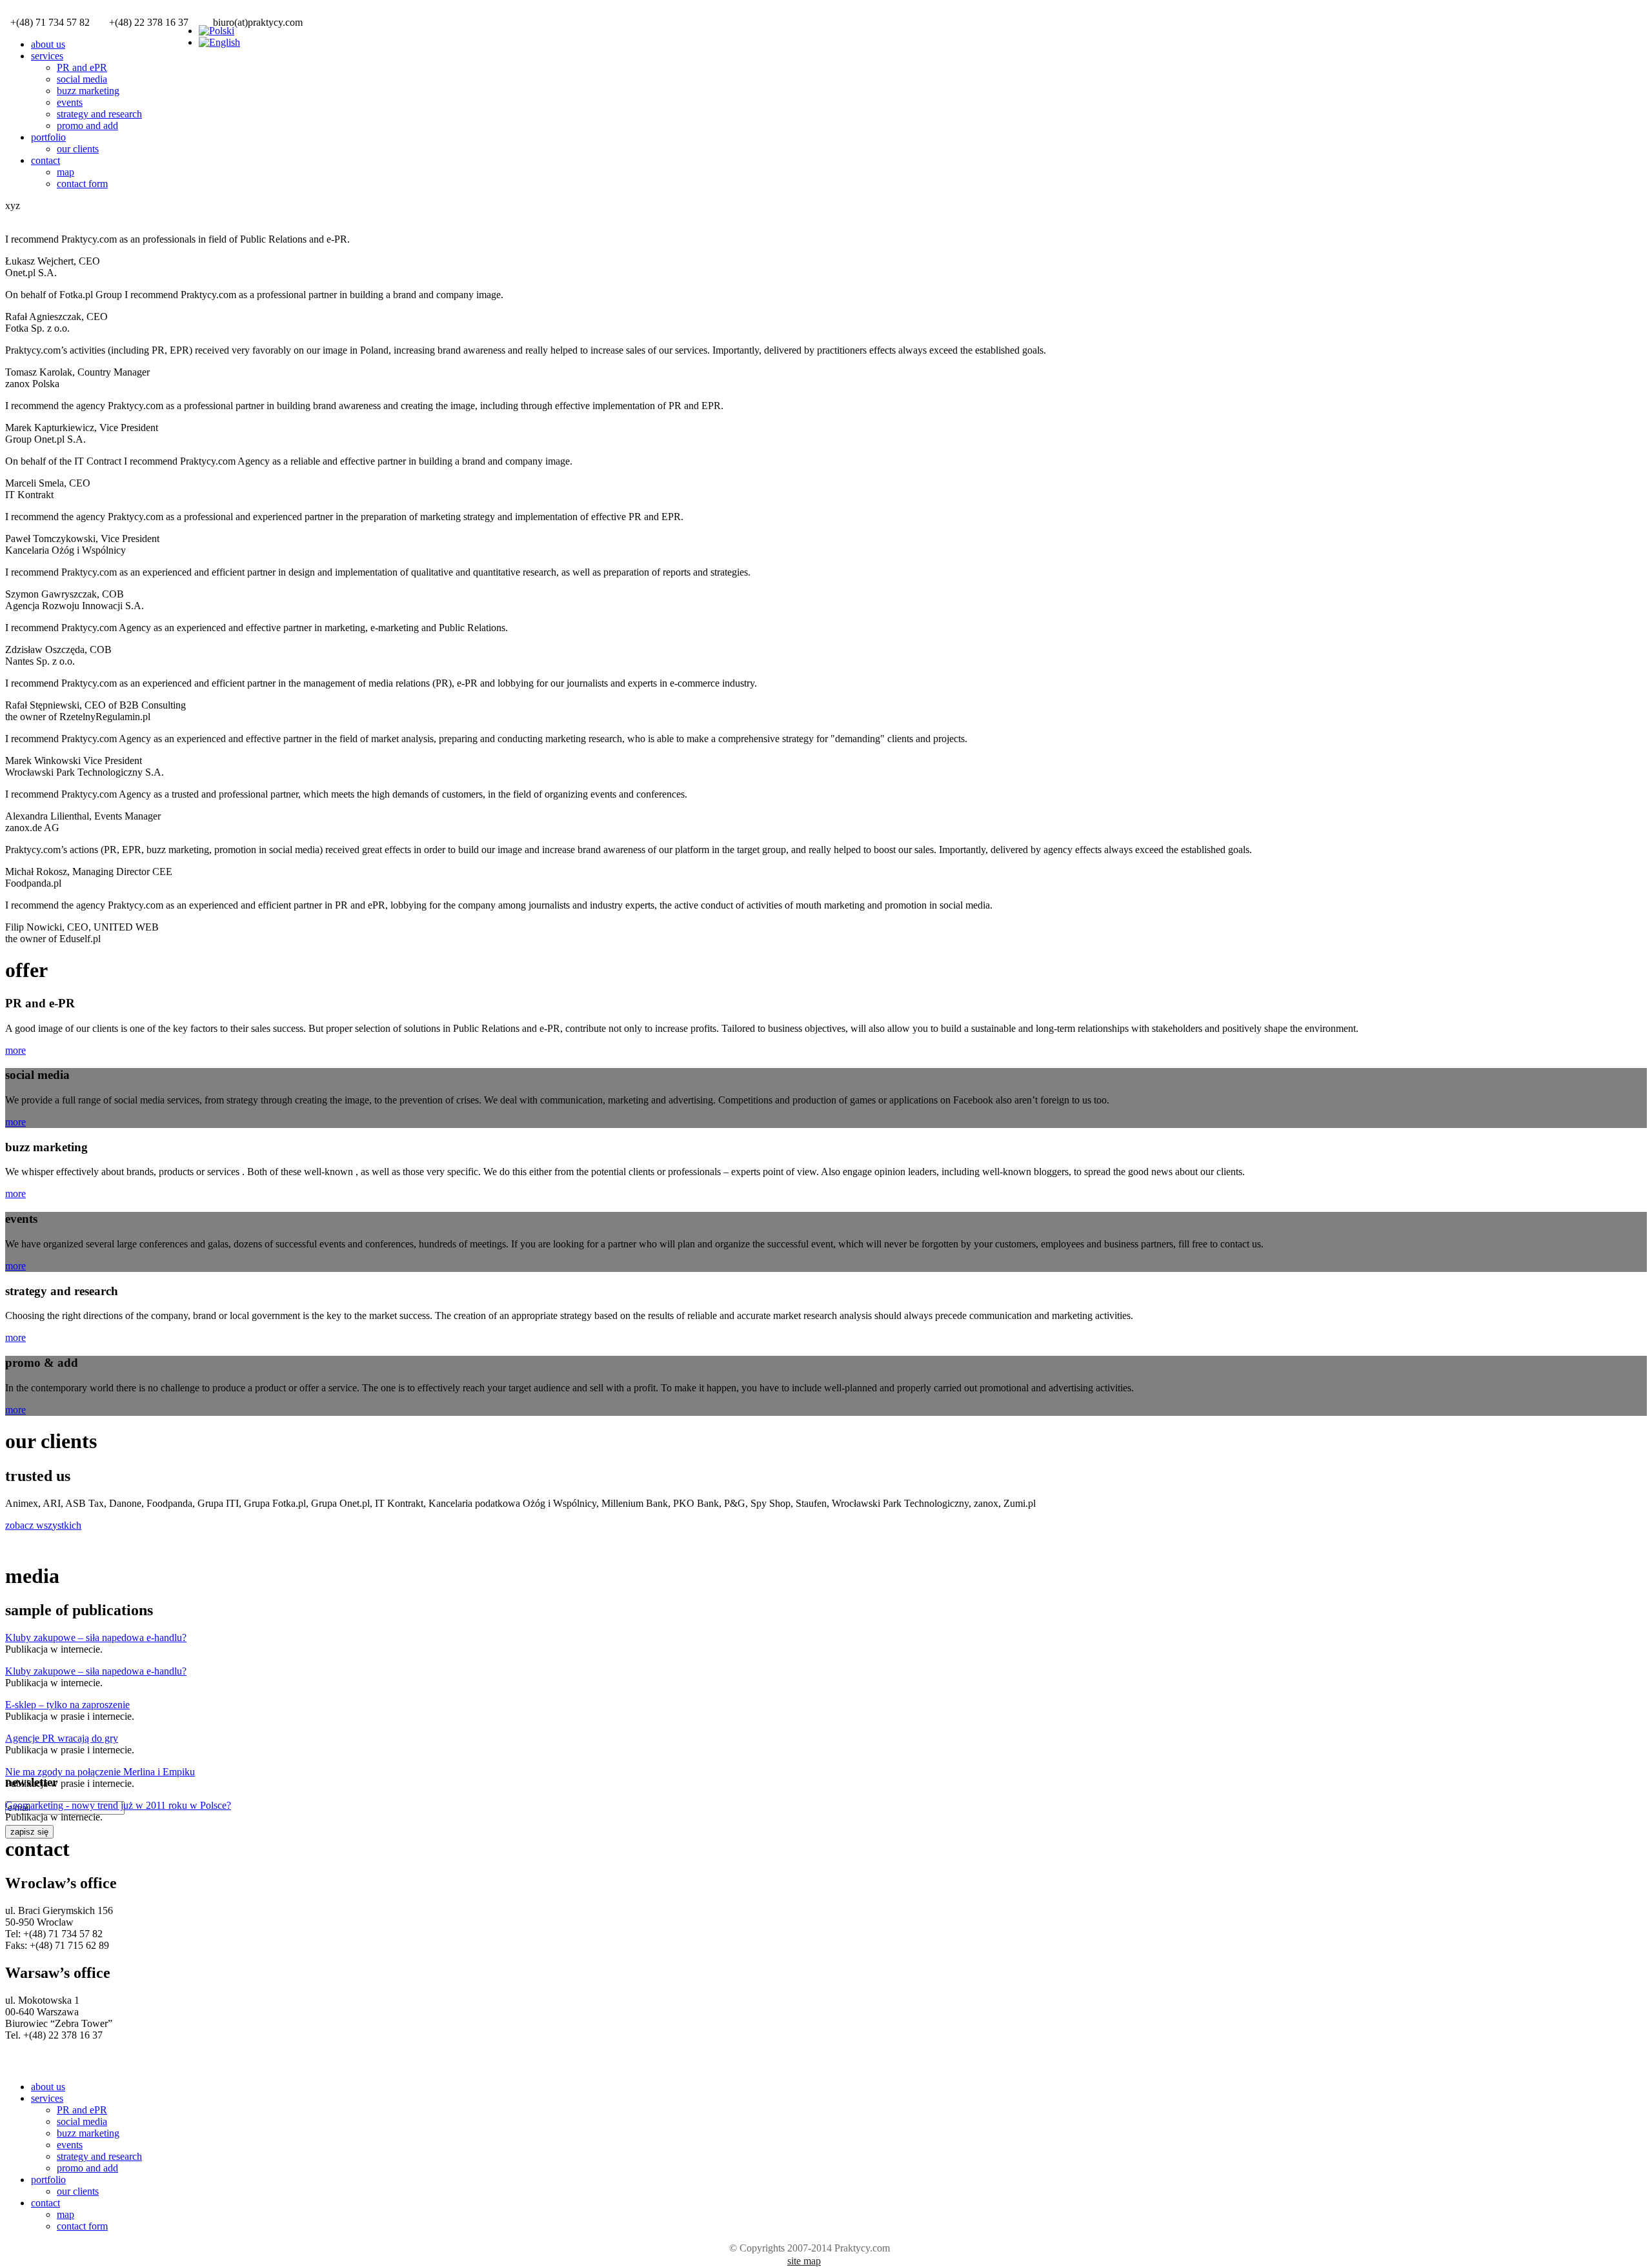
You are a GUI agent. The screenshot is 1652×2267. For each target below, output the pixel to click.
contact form (82, 184)
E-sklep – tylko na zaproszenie (67, 1705)
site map (804, 2261)
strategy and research (99, 114)
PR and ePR (82, 67)
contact (45, 160)
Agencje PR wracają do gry (62, 1738)
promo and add (87, 126)
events (70, 102)
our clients (78, 149)
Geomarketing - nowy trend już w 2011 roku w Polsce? (118, 1805)
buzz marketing (88, 91)
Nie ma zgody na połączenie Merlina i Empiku (100, 1772)
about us (48, 44)
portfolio (48, 137)
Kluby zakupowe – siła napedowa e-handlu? (96, 1637)
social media (82, 79)
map (65, 172)
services (47, 56)
